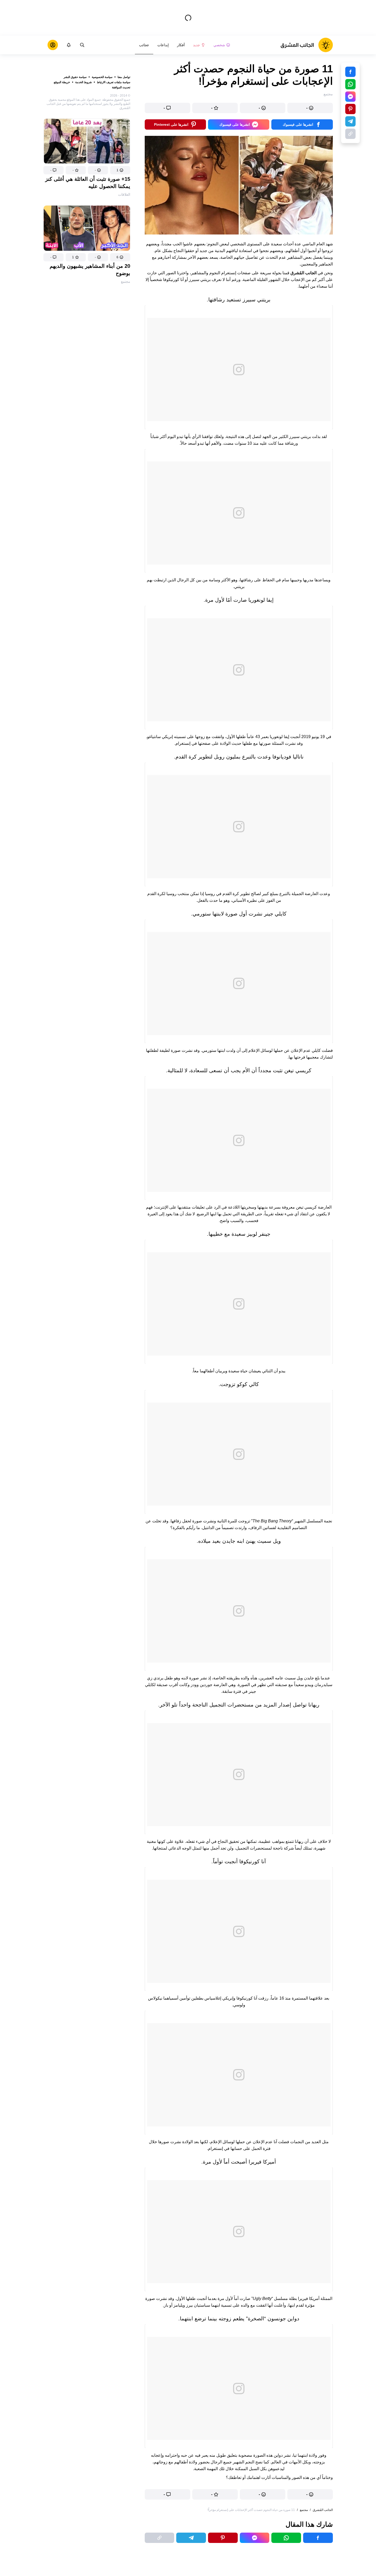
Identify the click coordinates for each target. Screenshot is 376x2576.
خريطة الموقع (62, 82)
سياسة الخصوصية (102, 77)
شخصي (219, 45)
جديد (197, 45)
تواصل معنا (124, 77)
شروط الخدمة (83, 82)
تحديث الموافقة (121, 87)
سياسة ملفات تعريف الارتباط (114, 82)
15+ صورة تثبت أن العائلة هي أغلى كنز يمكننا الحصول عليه (88, 183)
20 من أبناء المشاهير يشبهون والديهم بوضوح (90, 270)
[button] (120, 170)
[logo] (307, 45)
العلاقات (124, 194)
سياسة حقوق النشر (75, 77)
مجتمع (126, 281)
